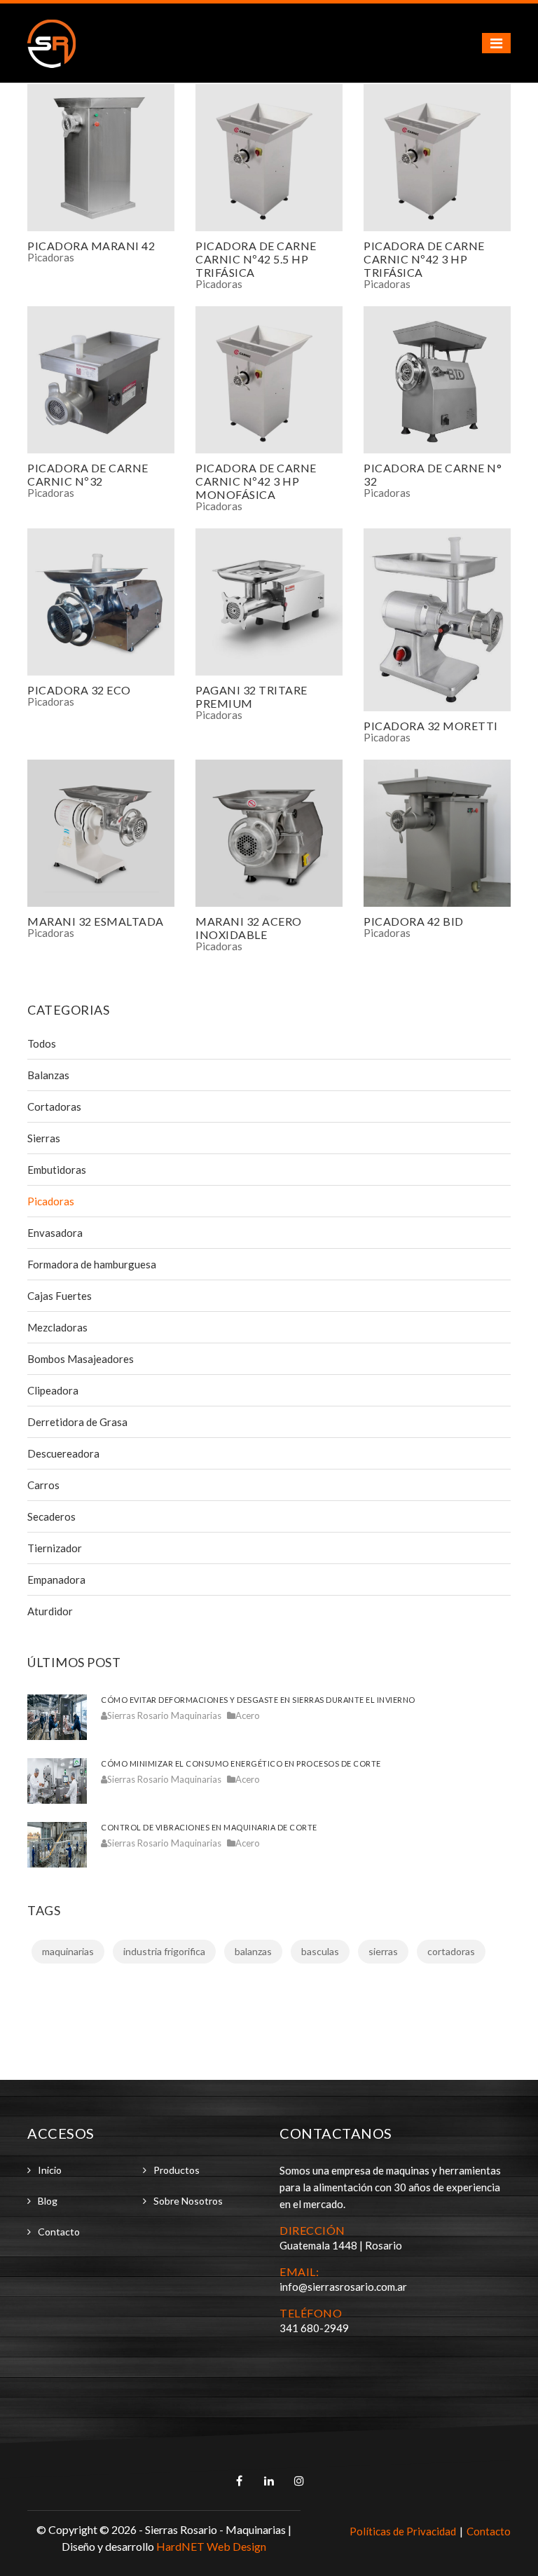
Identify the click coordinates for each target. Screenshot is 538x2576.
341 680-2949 (314, 2328)
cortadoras (451, 1951)
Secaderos (51, 1516)
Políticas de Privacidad (403, 2531)
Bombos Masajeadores (81, 1359)
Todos (42, 1043)
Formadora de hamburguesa (92, 1264)
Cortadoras (54, 1107)
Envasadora (55, 1233)
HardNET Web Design (211, 2546)
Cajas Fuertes (60, 1296)
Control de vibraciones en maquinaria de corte (209, 1827)
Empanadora (56, 1580)
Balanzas (48, 1075)
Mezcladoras (57, 1327)
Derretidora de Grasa (77, 1422)
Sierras (44, 1138)
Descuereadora (63, 1453)
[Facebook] (240, 2481)
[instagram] (299, 2481)
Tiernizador (55, 1548)
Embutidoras (57, 1170)
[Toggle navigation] (496, 43)
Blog (48, 2201)
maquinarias (68, 1951)
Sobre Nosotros (188, 2201)
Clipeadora (53, 1390)
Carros (43, 1485)
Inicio (50, 2170)
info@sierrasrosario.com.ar (343, 2287)
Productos (177, 2170)
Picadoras (51, 257)
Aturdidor (50, 1611)
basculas (320, 1951)
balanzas (253, 1951)
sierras (383, 1951)
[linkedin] (270, 2481)
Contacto (59, 2232)
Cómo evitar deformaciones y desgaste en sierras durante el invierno (258, 1700)
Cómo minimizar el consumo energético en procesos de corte (241, 1763)
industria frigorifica (164, 1951)
